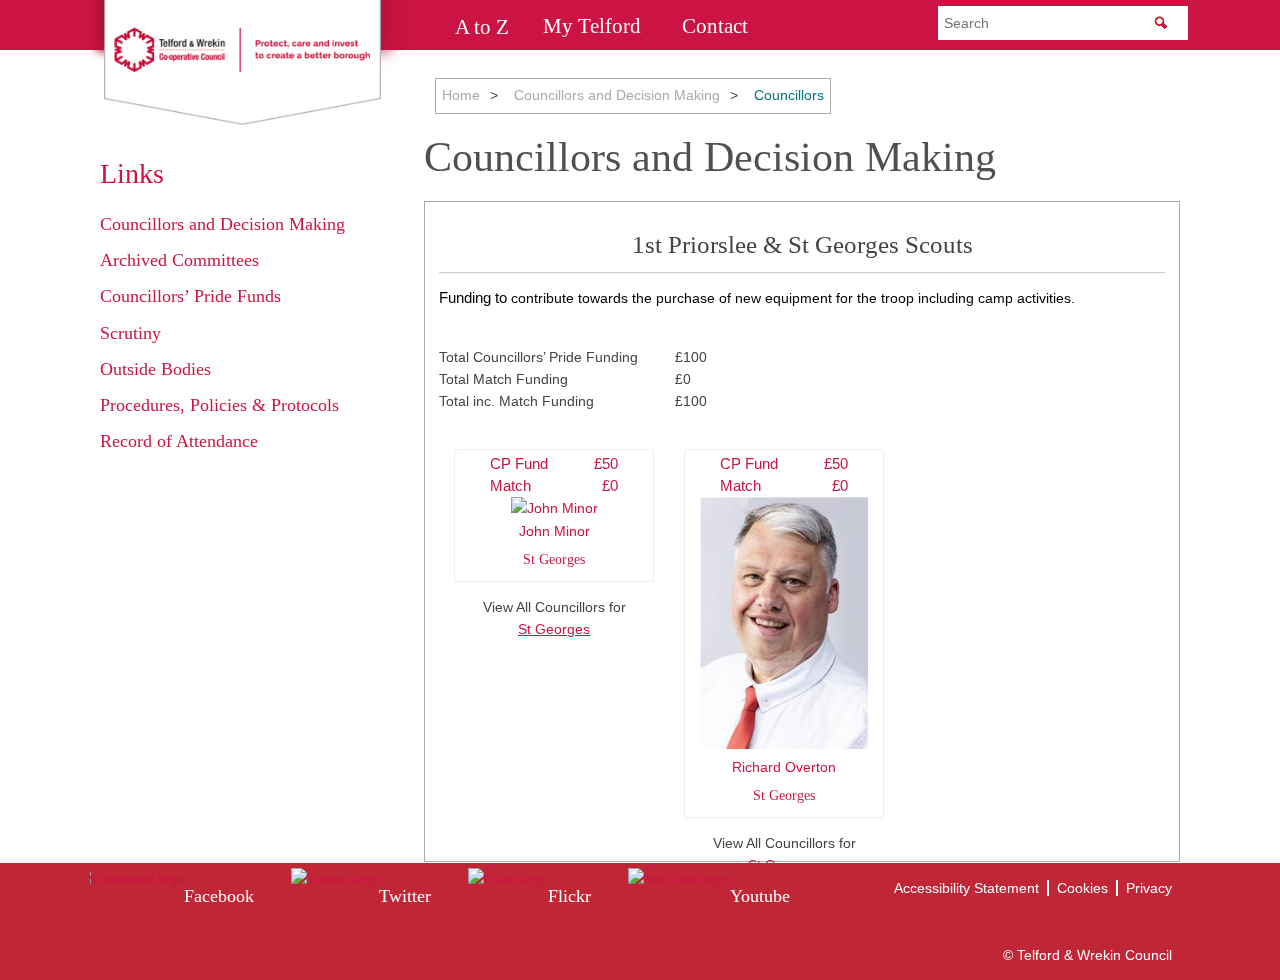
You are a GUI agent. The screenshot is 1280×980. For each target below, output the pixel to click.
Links (132, 173)
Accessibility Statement (966, 888)
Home (461, 95)
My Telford (592, 26)
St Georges (554, 629)
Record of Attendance (179, 441)
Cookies (1082, 888)
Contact (715, 26)
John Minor (554, 511)
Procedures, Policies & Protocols (219, 405)
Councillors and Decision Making (617, 95)
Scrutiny (130, 333)
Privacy (1149, 888)
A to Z (482, 26)
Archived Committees (179, 260)
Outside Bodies (155, 369)
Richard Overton (784, 629)
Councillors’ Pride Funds (190, 296)
